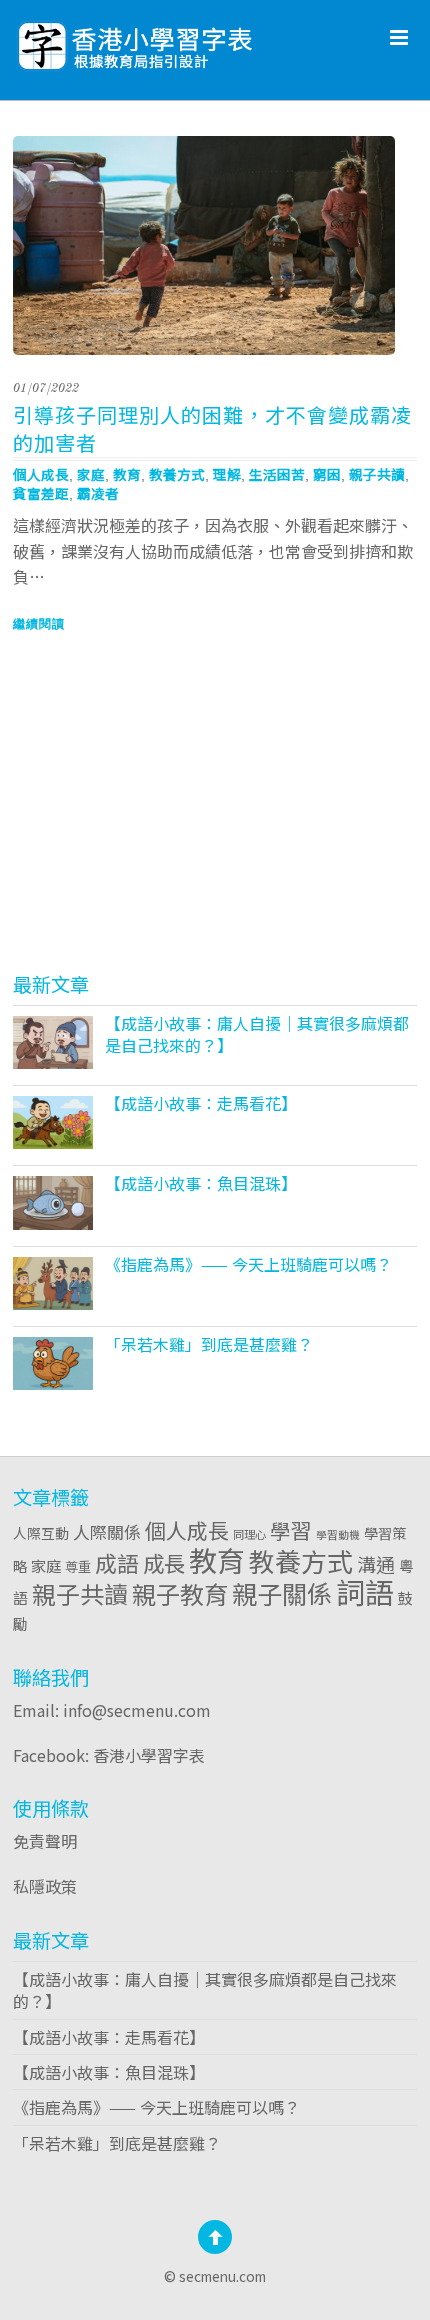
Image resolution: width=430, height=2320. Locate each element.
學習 (291, 1530)
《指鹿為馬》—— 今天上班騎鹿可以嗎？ (248, 1264)
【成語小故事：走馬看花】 (201, 1103)
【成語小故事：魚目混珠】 (201, 1183)
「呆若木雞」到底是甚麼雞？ (209, 1344)
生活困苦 (277, 474)
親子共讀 (377, 474)
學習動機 (338, 1534)
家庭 (91, 474)
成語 (117, 1562)
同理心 (249, 1534)
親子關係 (282, 1593)
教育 (127, 474)
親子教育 (180, 1593)
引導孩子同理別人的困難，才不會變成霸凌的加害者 (212, 428)
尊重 (78, 1566)
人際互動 (41, 1533)
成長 (164, 1562)
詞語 (365, 1591)
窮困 (327, 474)
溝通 (376, 1563)
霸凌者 (98, 493)
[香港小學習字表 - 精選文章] (188, 40)
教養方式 (177, 474)
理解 (227, 474)
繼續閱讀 (39, 624)
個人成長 (41, 474)
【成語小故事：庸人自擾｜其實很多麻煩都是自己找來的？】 (257, 1034)
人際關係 (107, 1531)
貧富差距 (41, 493)
